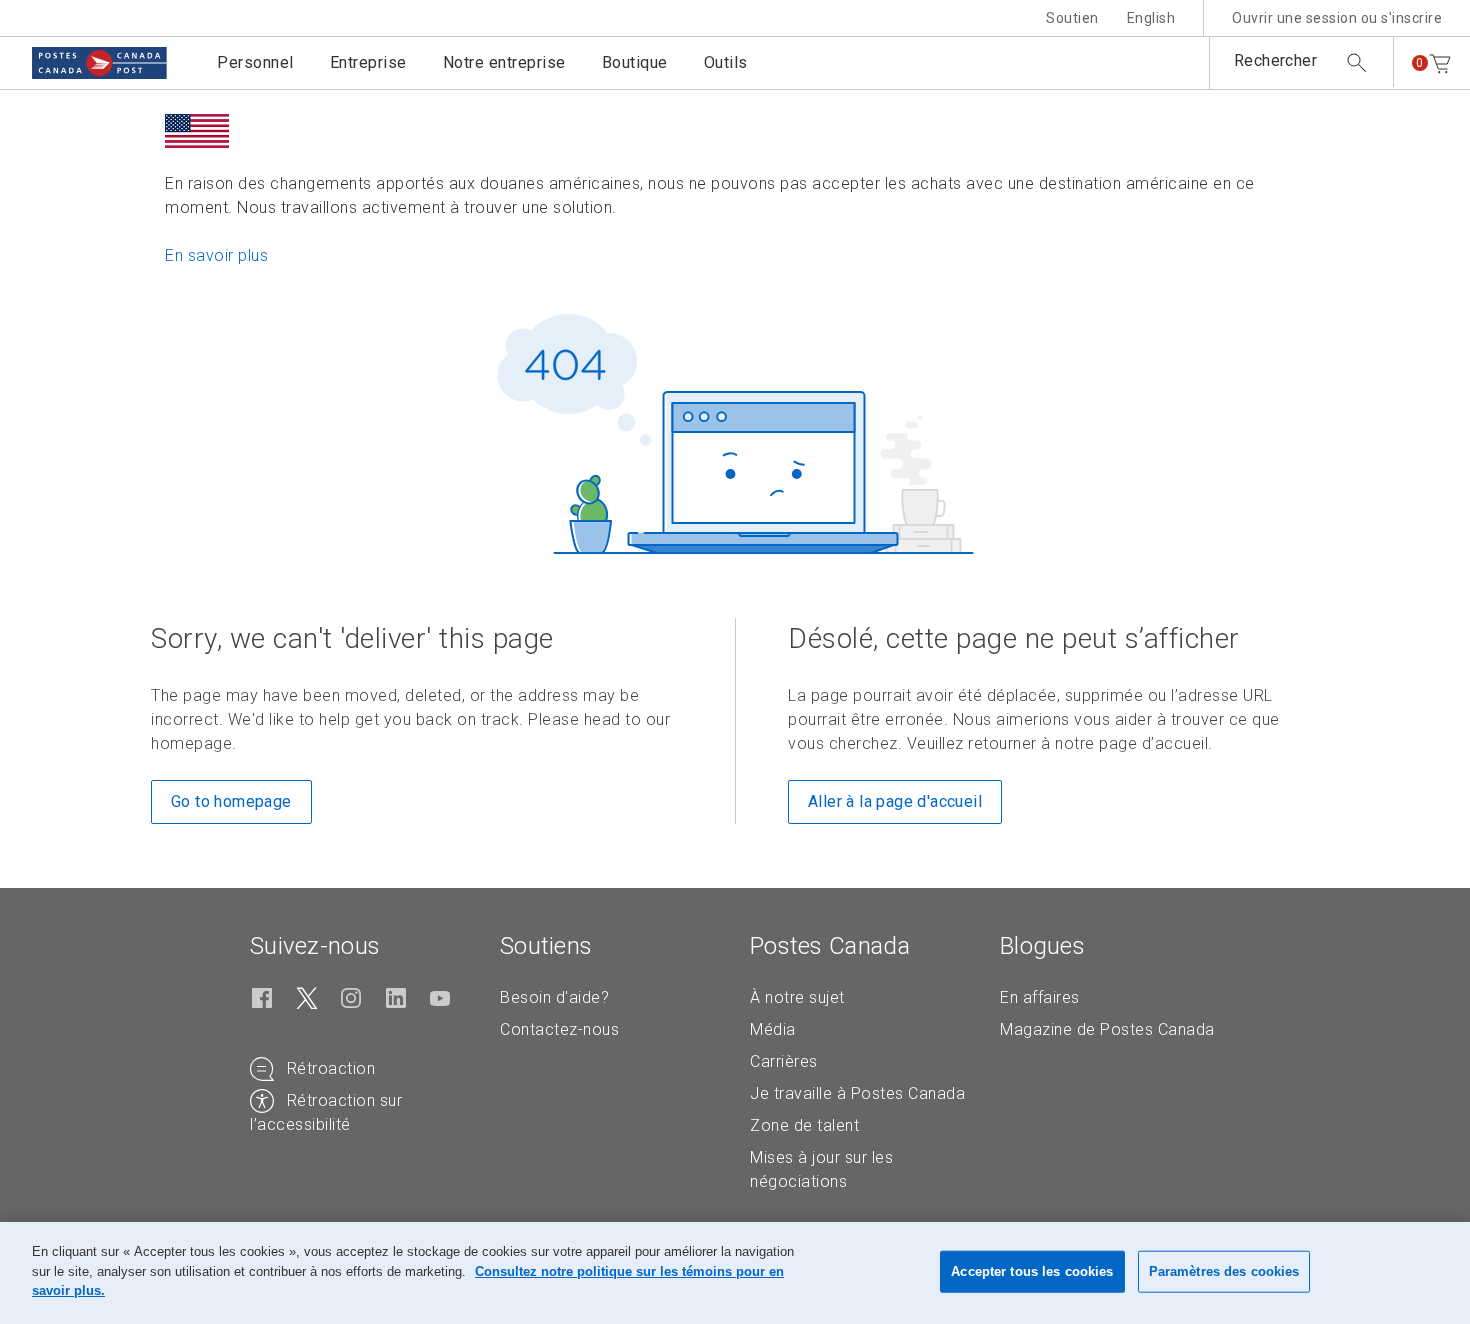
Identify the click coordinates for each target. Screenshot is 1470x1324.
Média (773, 1029)
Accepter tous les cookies (1032, 1271)
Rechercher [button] (1275, 60)
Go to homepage (231, 801)
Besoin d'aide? (554, 997)
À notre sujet (797, 997)
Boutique (635, 62)
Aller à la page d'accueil (895, 801)
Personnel (255, 62)
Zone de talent (804, 1125)
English (1151, 18)
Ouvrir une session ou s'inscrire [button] (1337, 18)
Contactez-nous (559, 1029)
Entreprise (368, 62)
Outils (726, 62)
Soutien (1072, 18)
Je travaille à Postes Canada (857, 1093)
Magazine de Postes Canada (1107, 1029)
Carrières (784, 1061)
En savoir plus (216, 255)
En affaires (1040, 997)
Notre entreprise (504, 62)
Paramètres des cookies (1224, 1271)
